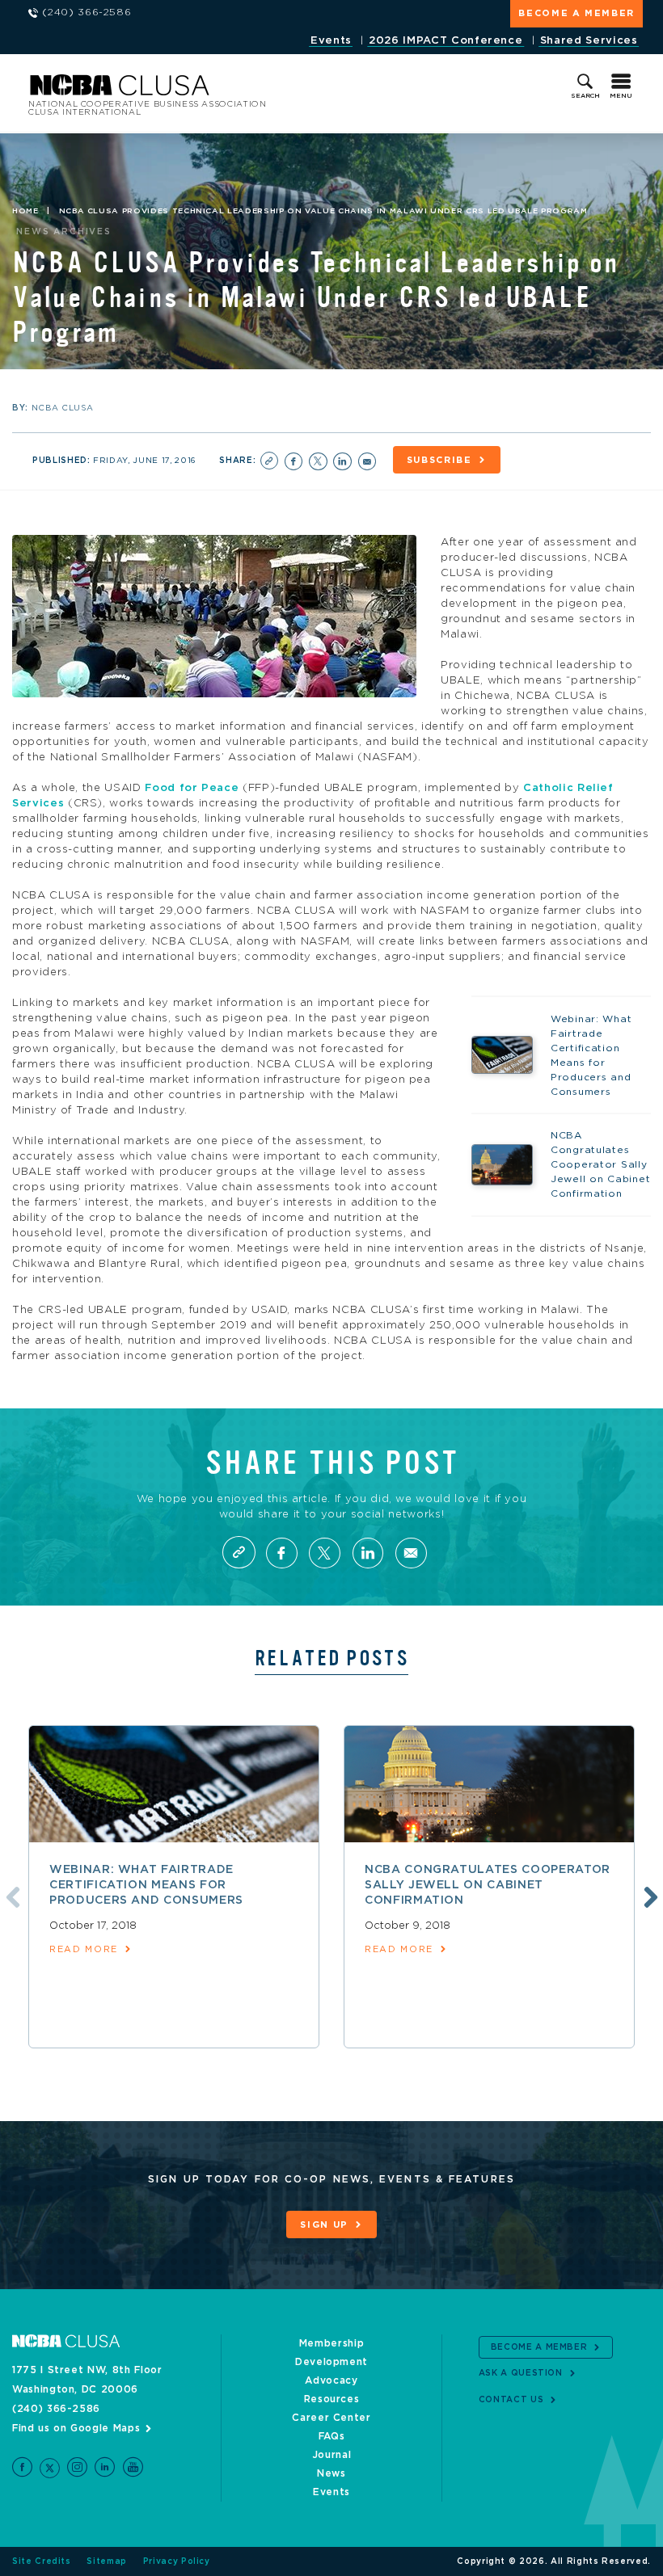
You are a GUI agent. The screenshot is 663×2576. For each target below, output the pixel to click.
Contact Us (511, 2400)
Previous (11, 1895)
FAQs (332, 2436)
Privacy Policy (177, 2561)
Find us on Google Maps (76, 2428)
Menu (621, 96)
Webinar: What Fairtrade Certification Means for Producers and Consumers (146, 1885)
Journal (332, 2455)
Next (648, 1895)
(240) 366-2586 (56, 2409)
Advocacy (331, 2380)
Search (585, 96)
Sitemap (107, 2561)
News (331, 2473)
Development (331, 2362)
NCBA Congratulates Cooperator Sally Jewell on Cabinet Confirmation (488, 1885)
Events (331, 41)
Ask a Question (521, 2373)
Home (25, 211)
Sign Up (324, 2225)
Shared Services (589, 41)
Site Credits (42, 2561)
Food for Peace (192, 788)
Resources (332, 2399)
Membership (332, 2343)
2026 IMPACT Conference (446, 41)
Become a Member (576, 13)
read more (84, 1949)
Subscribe (439, 460)
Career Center (331, 2418)
